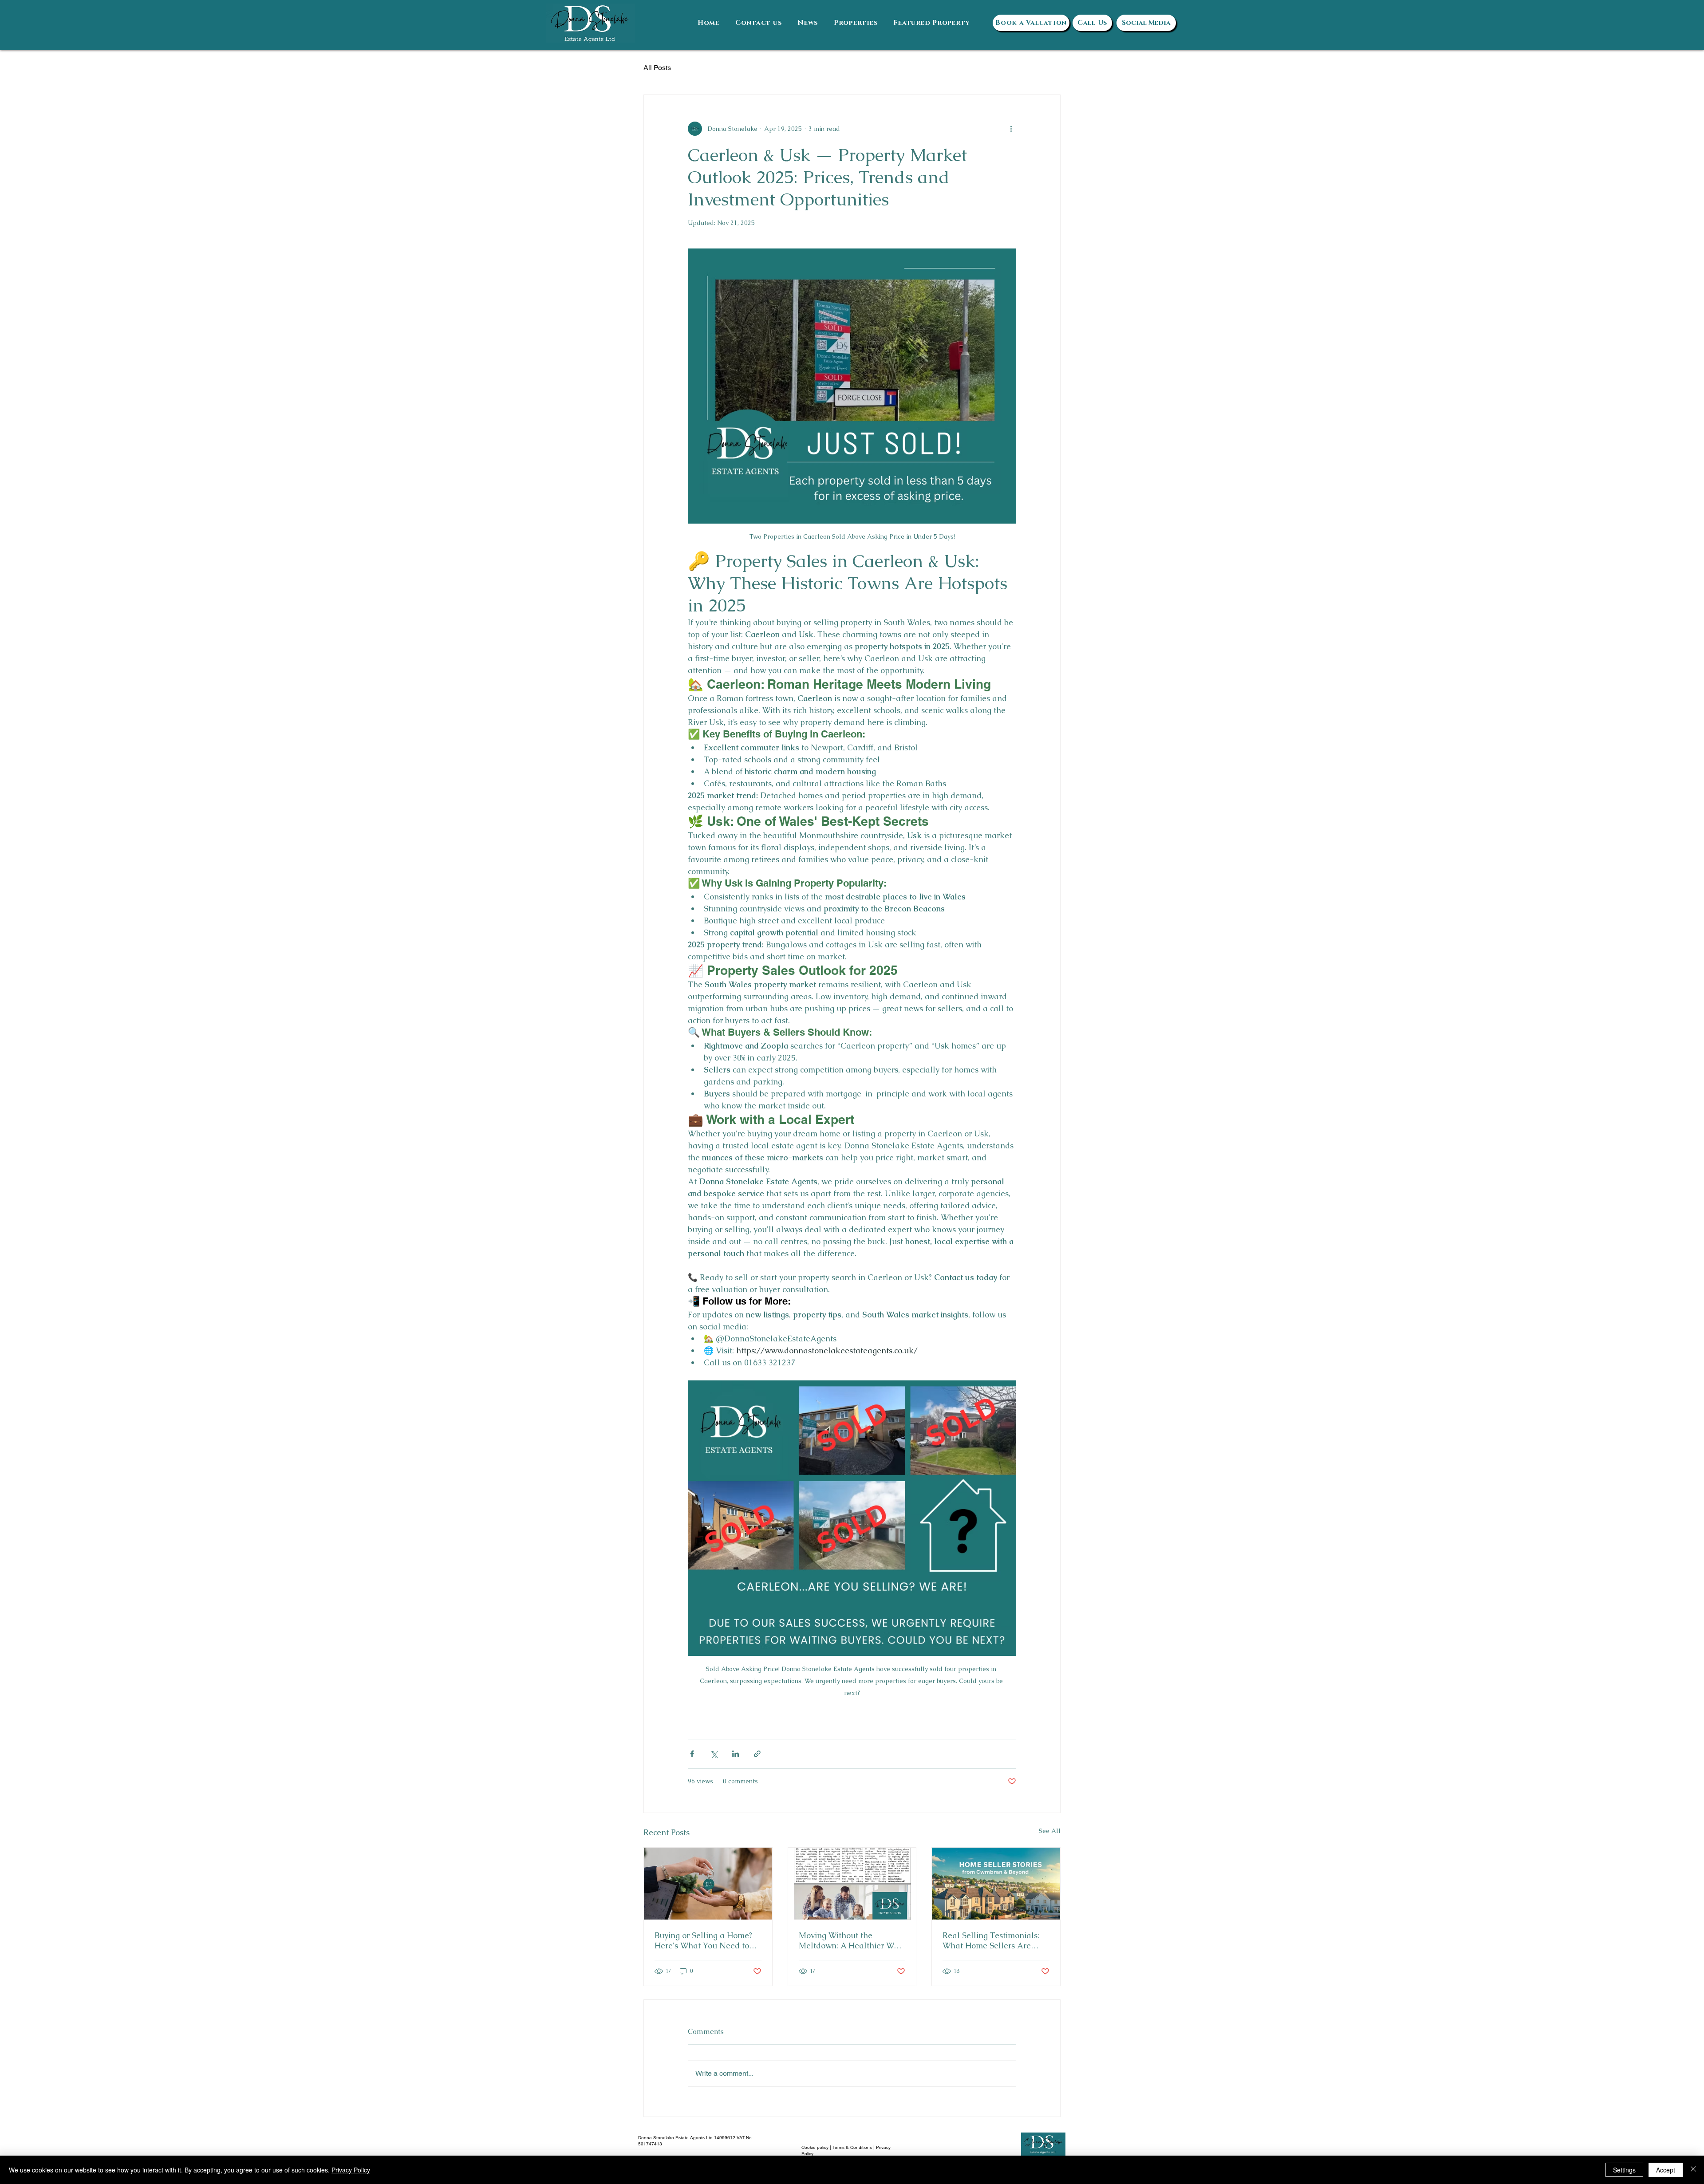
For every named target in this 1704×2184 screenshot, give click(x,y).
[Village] (996, 1884)
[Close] (1693, 2170)
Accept (1666, 2170)
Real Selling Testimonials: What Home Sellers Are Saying (991, 1940)
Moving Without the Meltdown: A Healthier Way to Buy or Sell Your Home (851, 1940)
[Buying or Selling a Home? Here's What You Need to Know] (708, 1884)
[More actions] (1011, 129)
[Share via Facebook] (692, 1754)
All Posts (657, 68)
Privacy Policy (351, 2170)
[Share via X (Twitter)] (714, 1754)
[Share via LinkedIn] (736, 1754)
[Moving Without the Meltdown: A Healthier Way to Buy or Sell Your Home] (852, 1884)
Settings (1624, 2170)
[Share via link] (757, 1754)
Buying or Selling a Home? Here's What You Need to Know (703, 1940)
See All (1050, 1831)
